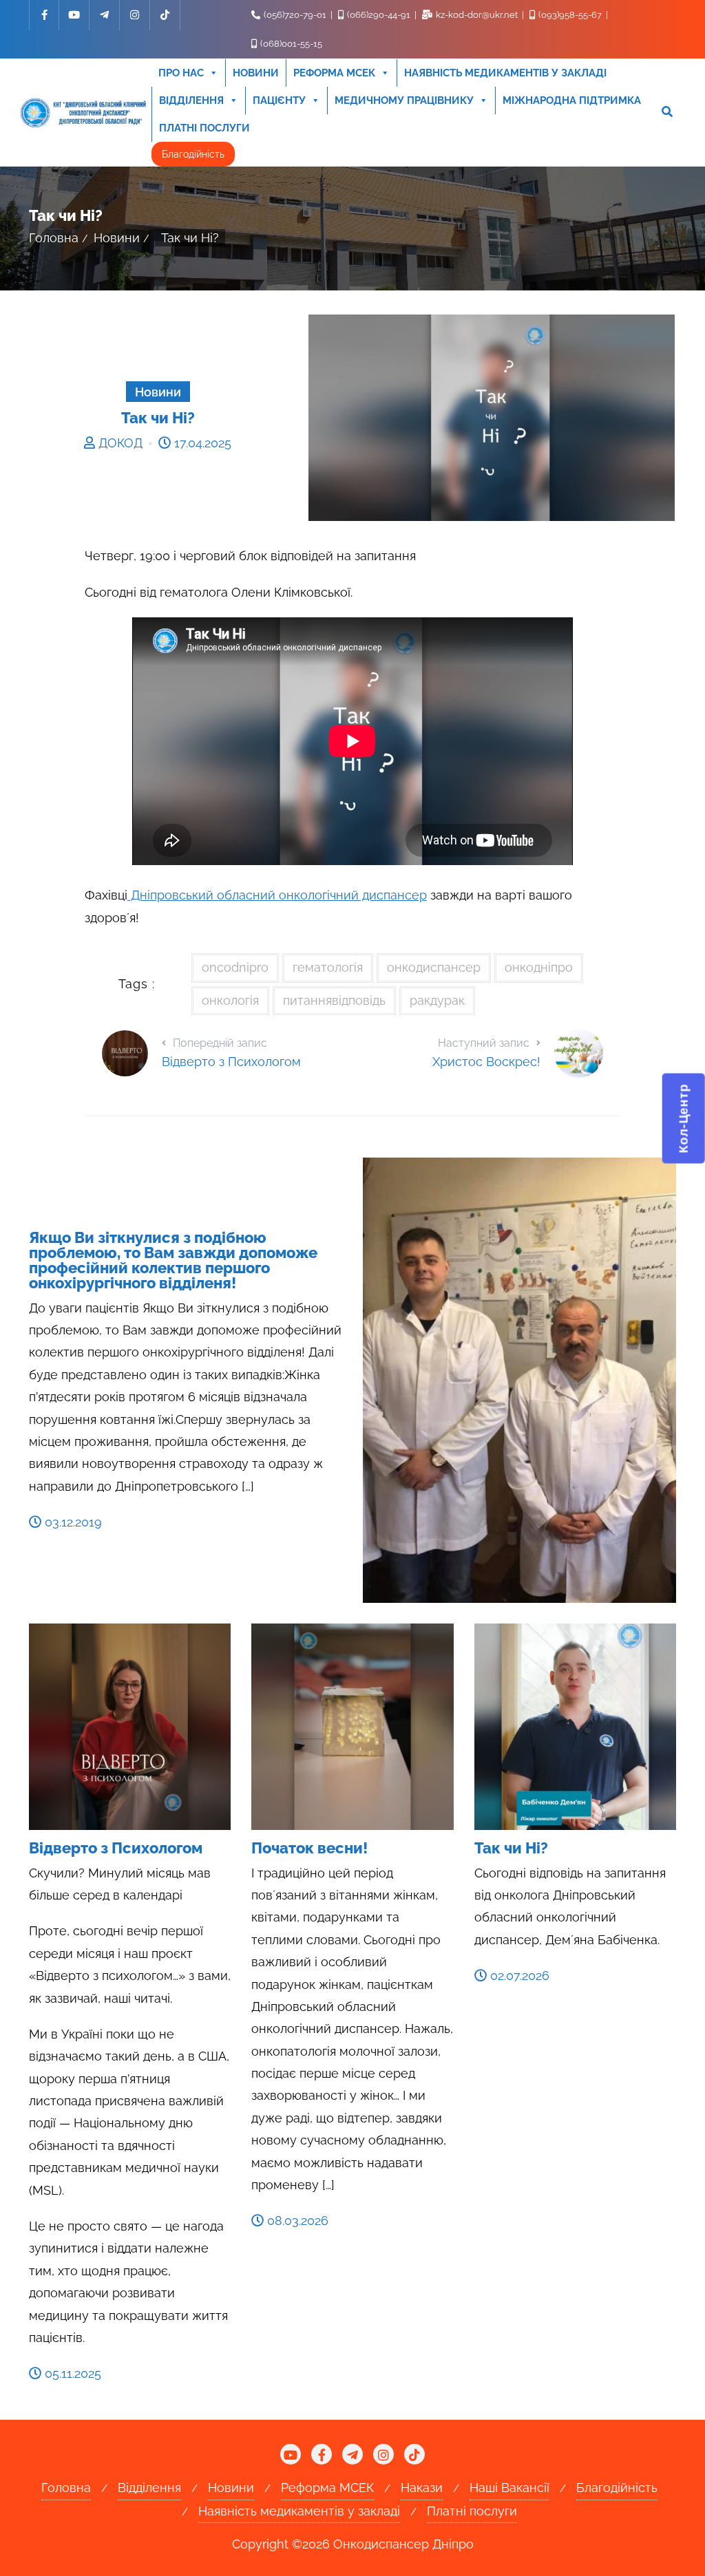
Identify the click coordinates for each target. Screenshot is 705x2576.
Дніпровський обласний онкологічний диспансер (277, 895)
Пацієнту (279, 100)
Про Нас (181, 73)
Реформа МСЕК (334, 73)
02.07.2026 (518, 1976)
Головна (54, 238)
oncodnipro (235, 967)
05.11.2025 (71, 2373)
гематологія (328, 967)
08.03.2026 (296, 2221)
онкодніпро (539, 967)
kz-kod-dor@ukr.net (477, 15)
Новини (256, 73)
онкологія (230, 1000)
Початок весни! (309, 1848)
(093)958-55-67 (570, 15)
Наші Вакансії (509, 2488)
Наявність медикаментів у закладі (505, 73)
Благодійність (193, 154)
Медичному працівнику (404, 100)
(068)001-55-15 (290, 44)
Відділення (191, 100)
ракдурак (437, 1000)
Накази (422, 2488)
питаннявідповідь (334, 1000)
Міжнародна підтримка (572, 100)
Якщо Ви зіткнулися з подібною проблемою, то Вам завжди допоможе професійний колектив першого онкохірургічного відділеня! (173, 1260)
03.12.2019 (72, 1522)
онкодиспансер (434, 967)
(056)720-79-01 (295, 15)
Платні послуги (204, 128)
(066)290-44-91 (379, 15)
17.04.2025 (201, 443)
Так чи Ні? (511, 1848)
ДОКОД (120, 443)
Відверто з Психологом (116, 1848)
